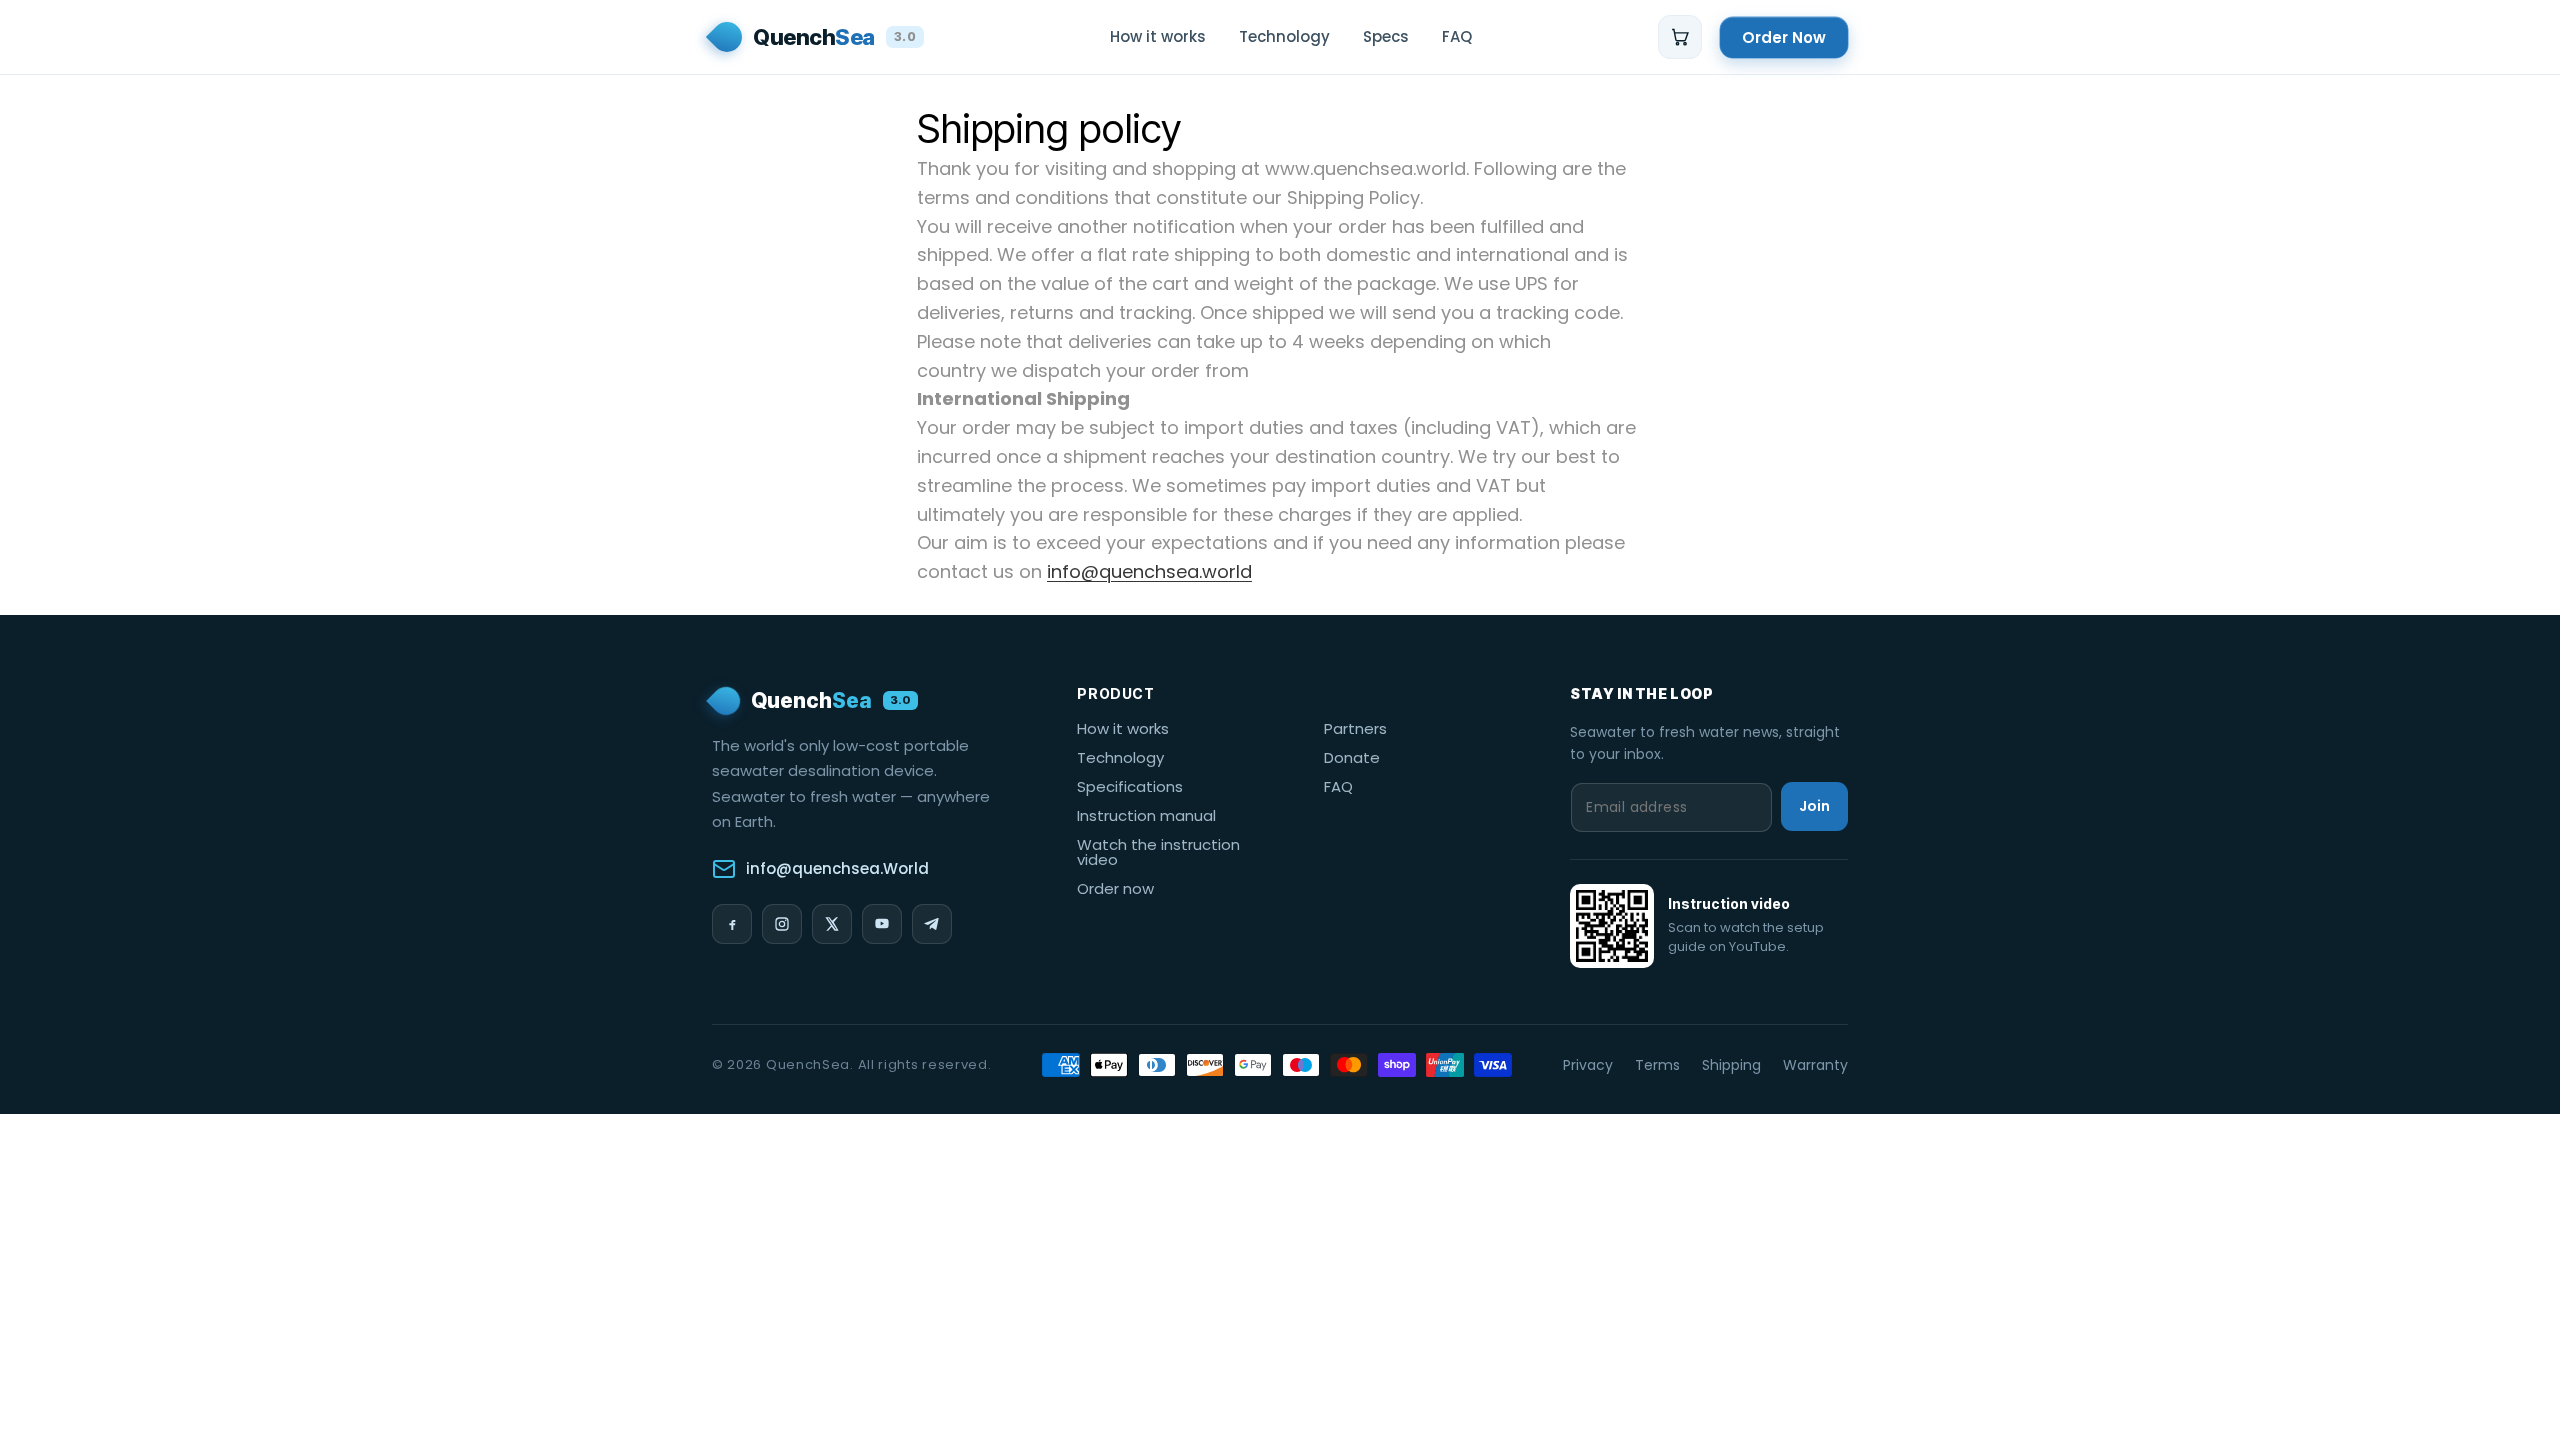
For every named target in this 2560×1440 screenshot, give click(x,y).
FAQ (1338, 786)
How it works (1123, 728)
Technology (1120, 757)
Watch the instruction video (1158, 852)
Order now (1115, 888)
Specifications (1130, 786)
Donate (1352, 757)
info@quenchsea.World (837, 868)
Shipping (1731, 1065)
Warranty (1815, 1065)
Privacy (1588, 1065)
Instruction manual (1146, 815)
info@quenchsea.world (1149, 571)
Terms (1657, 1065)
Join (1814, 806)
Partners (1355, 728)
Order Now (1784, 37)
